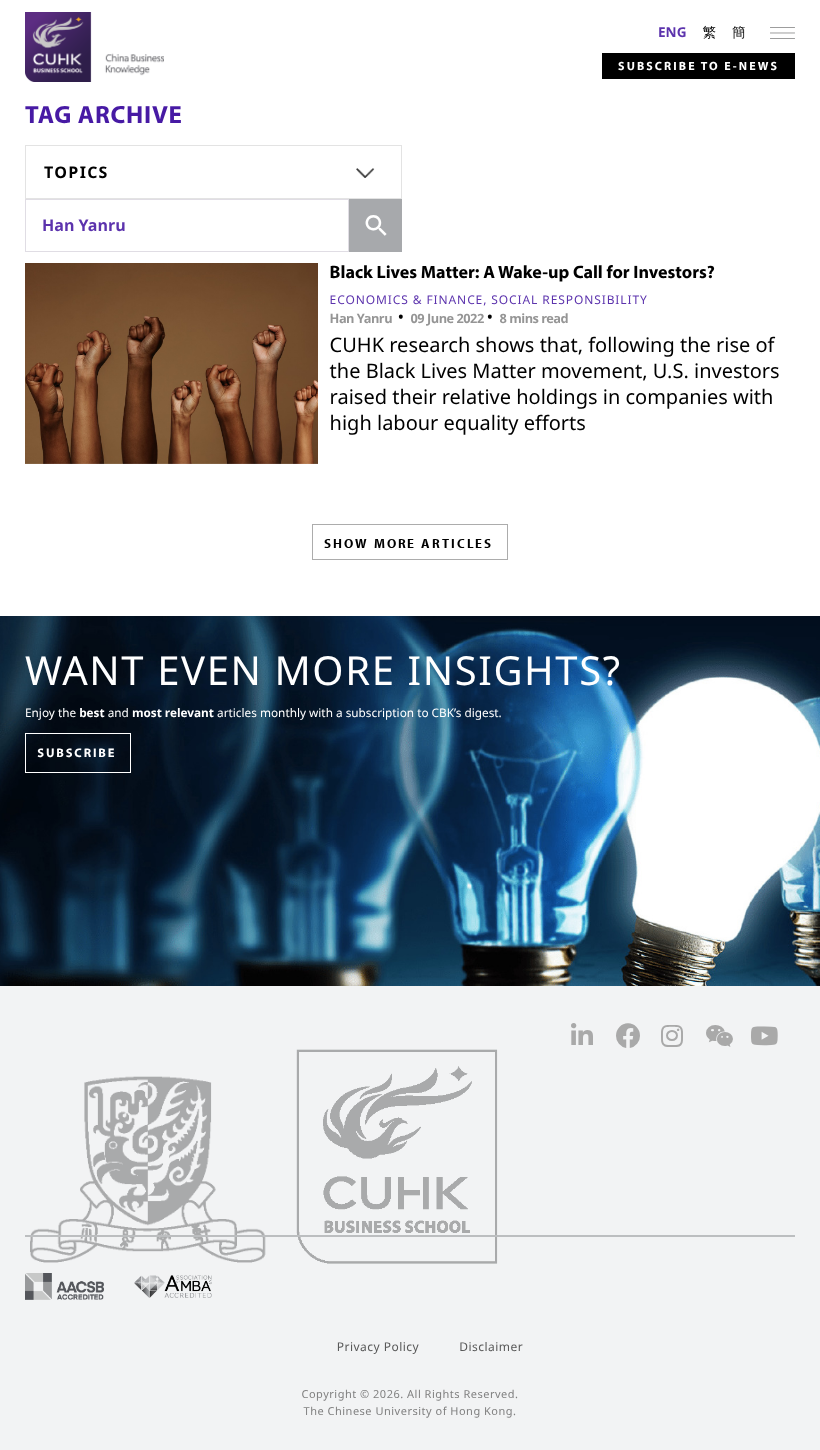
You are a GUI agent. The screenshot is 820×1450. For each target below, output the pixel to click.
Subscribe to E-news (698, 66)
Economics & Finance (407, 299)
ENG (672, 31)
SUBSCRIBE (76, 753)
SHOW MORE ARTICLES (408, 543)
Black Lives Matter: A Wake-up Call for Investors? (522, 271)
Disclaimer (491, 1346)
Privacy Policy (378, 1346)
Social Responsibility (569, 299)
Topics (76, 172)
